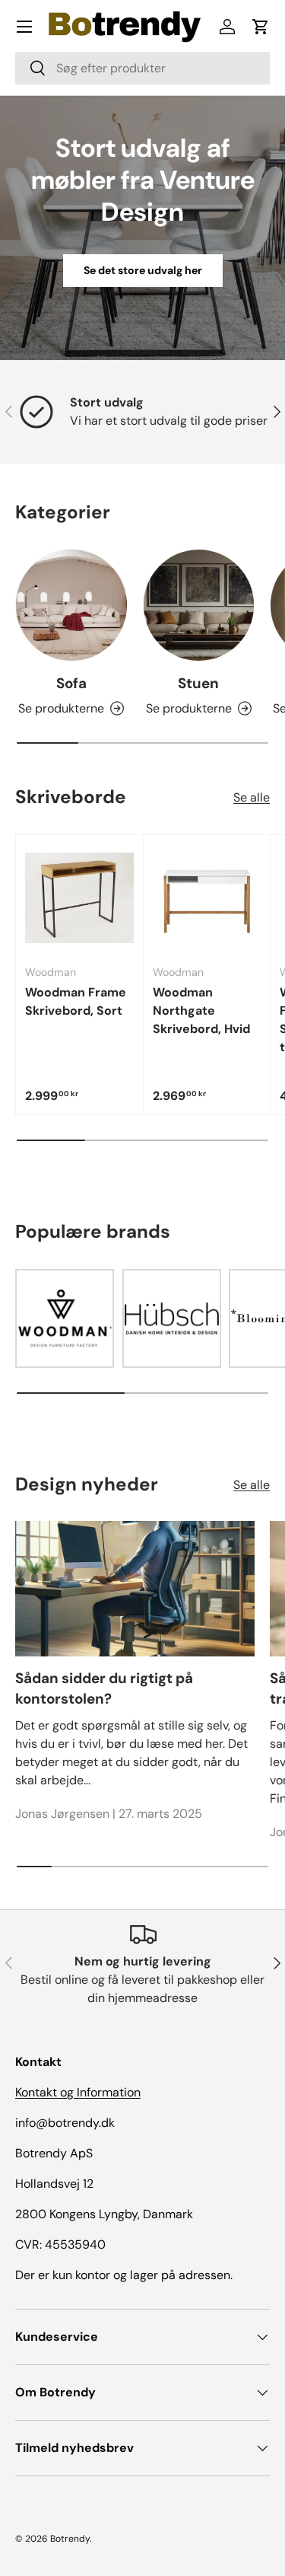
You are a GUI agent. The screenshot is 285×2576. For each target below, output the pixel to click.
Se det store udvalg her (143, 270)
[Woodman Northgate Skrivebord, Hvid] (207, 899)
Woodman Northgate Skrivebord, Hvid (201, 1011)
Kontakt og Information (78, 2092)
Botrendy (70, 2539)
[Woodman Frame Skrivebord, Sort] (79, 899)
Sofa (71, 683)
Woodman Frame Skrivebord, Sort (76, 1001)
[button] (261, 27)
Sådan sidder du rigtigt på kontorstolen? (104, 1688)
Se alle (252, 797)
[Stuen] (199, 605)
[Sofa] (71, 605)
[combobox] (142, 68)
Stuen (198, 683)
